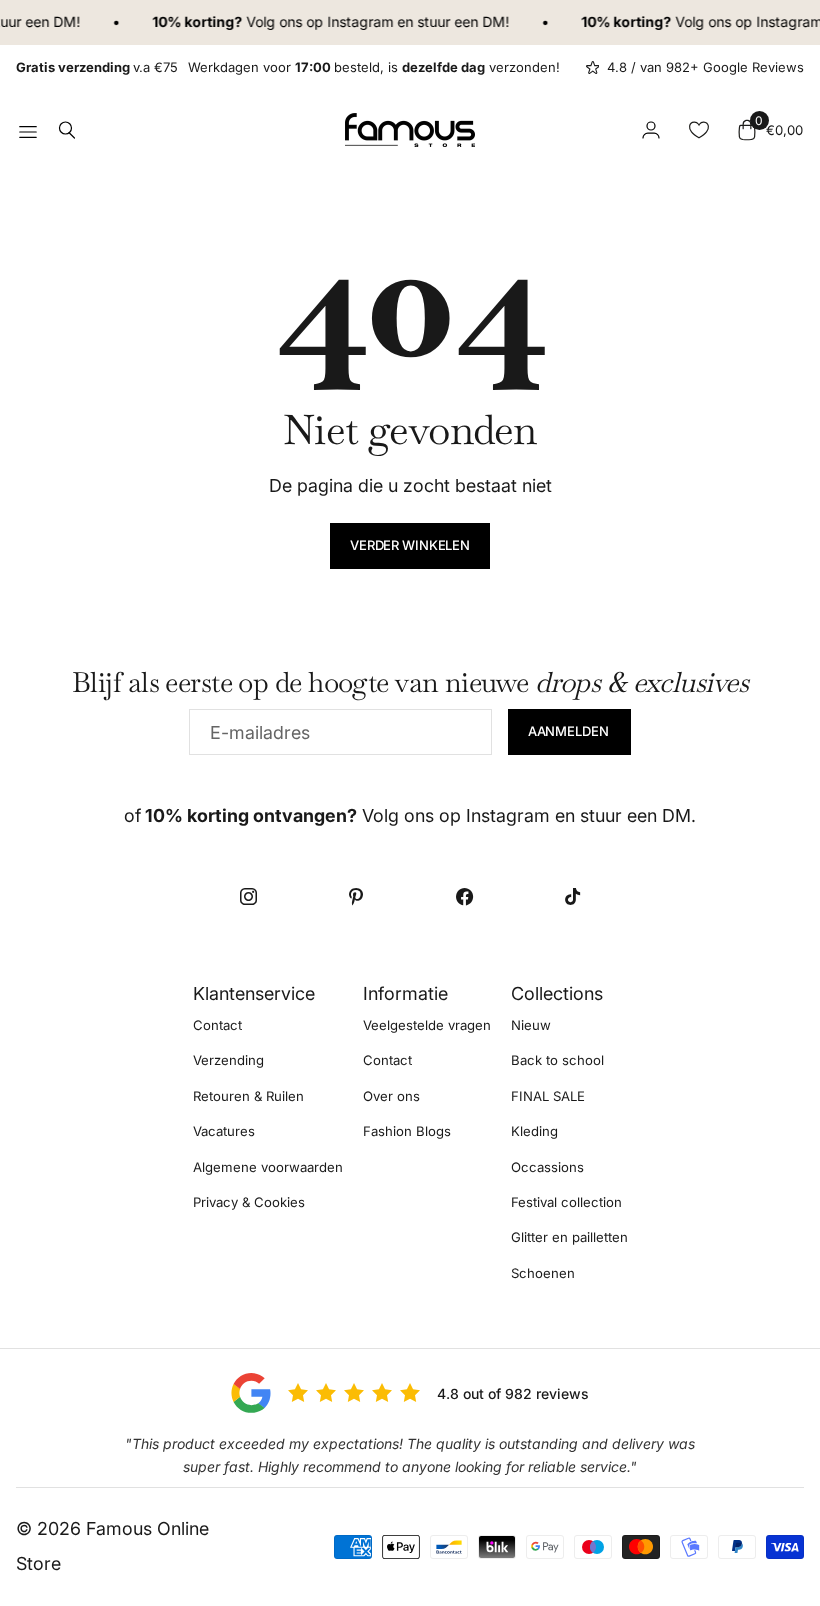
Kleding (534, 1131)
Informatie (405, 993)
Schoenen (543, 1273)
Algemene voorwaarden (268, 1167)
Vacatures (224, 1131)
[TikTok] (572, 897)
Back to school (557, 1061)
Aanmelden (570, 731)
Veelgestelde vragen (427, 1025)
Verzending (228, 1061)
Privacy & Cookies (249, 1202)
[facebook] (464, 897)
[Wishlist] (699, 130)
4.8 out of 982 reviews (513, 1393)
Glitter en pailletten (569, 1237)
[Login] (651, 130)
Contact (217, 1025)
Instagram (354, 21)
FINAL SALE (548, 1096)
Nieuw (531, 1025)
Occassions (547, 1167)
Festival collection (566, 1202)
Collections (557, 993)
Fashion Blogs (407, 1131)
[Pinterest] (356, 897)
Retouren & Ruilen (248, 1096)
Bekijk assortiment (27, 130)
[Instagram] (248, 897)
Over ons (391, 1096)
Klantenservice (254, 993)
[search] (67, 130)
